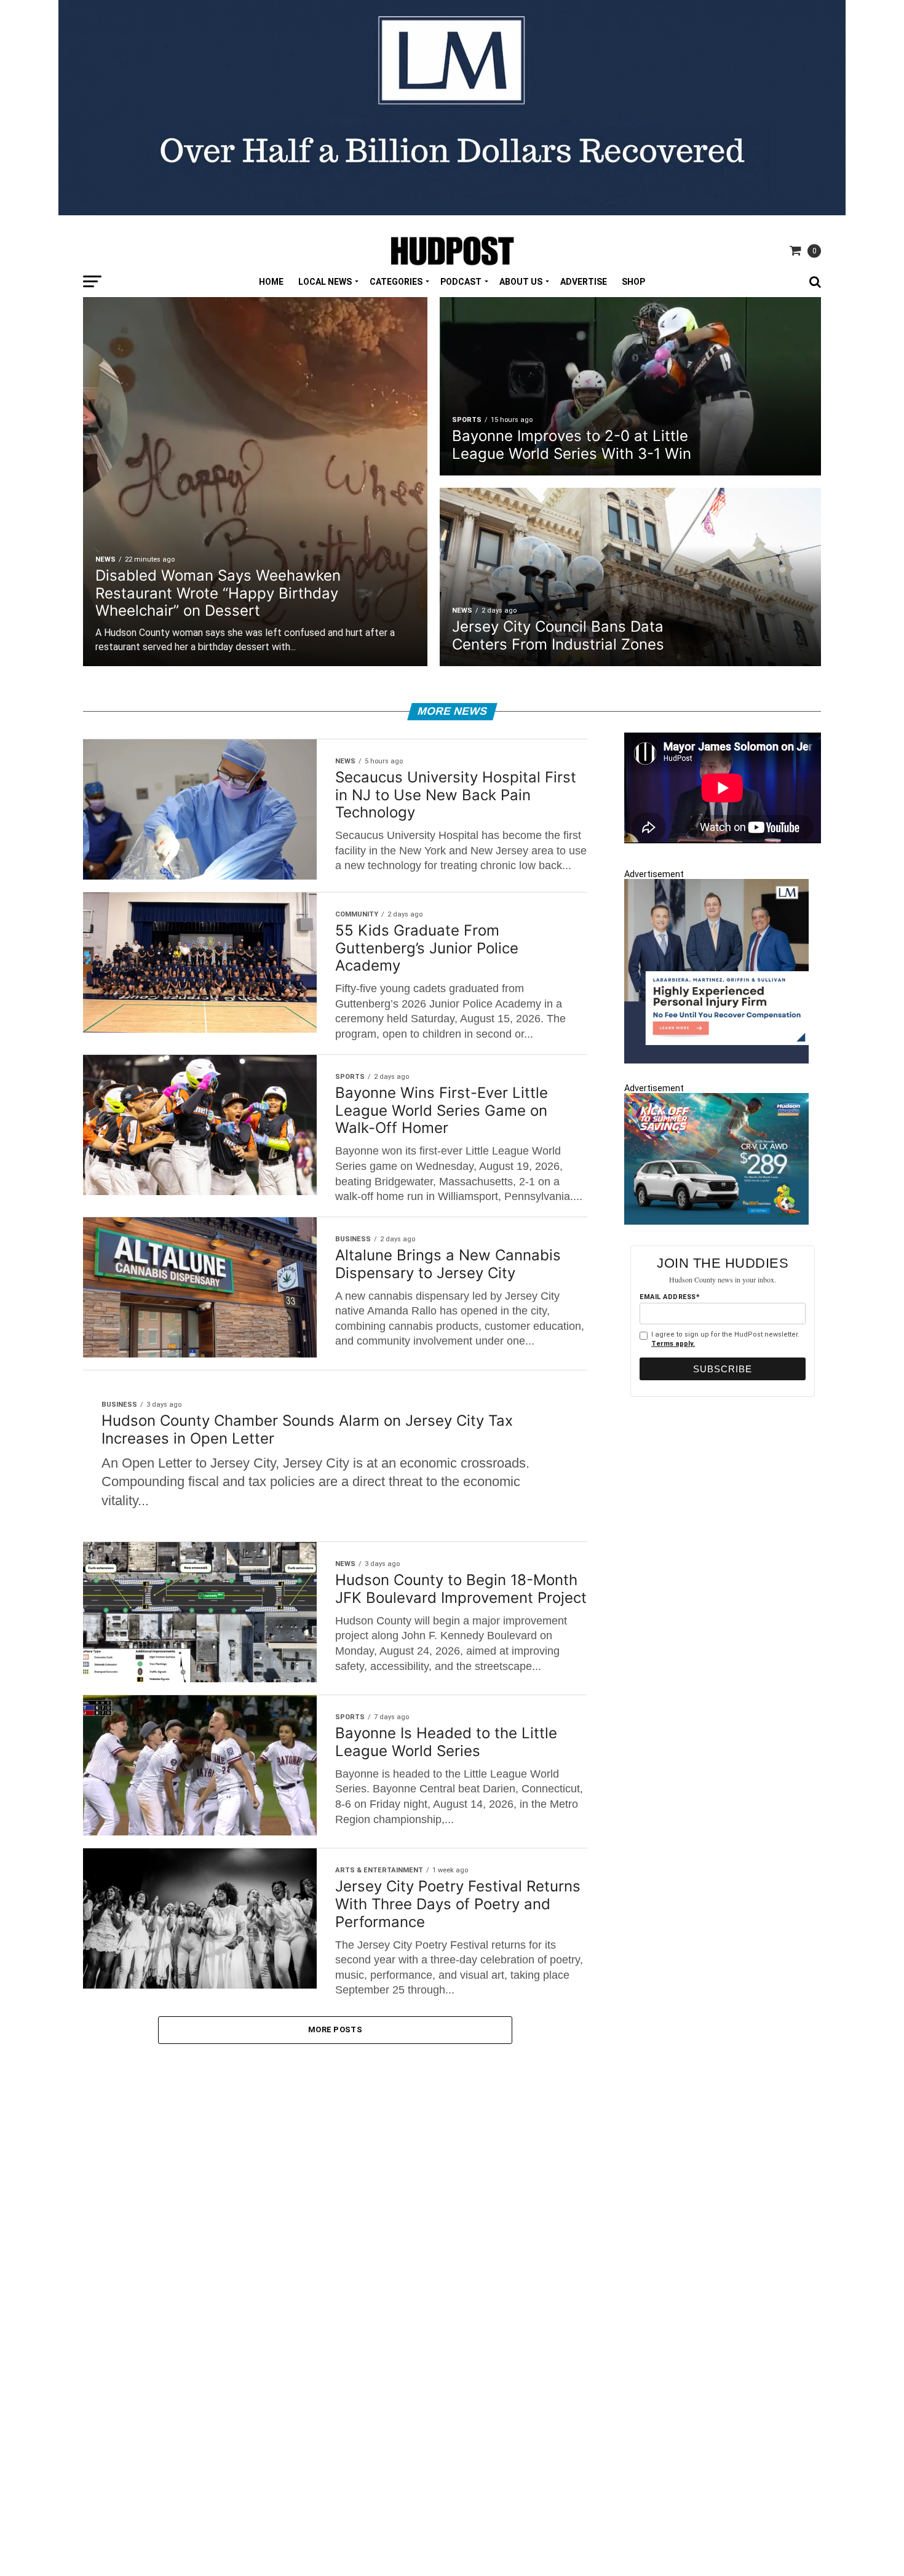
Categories (396, 282)
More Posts (335, 2029)
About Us (521, 282)
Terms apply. (673, 1344)
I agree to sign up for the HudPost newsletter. (725, 1339)
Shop (633, 282)
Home (271, 282)
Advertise (584, 282)
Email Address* (670, 1297)
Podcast (461, 282)
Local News (325, 282)
